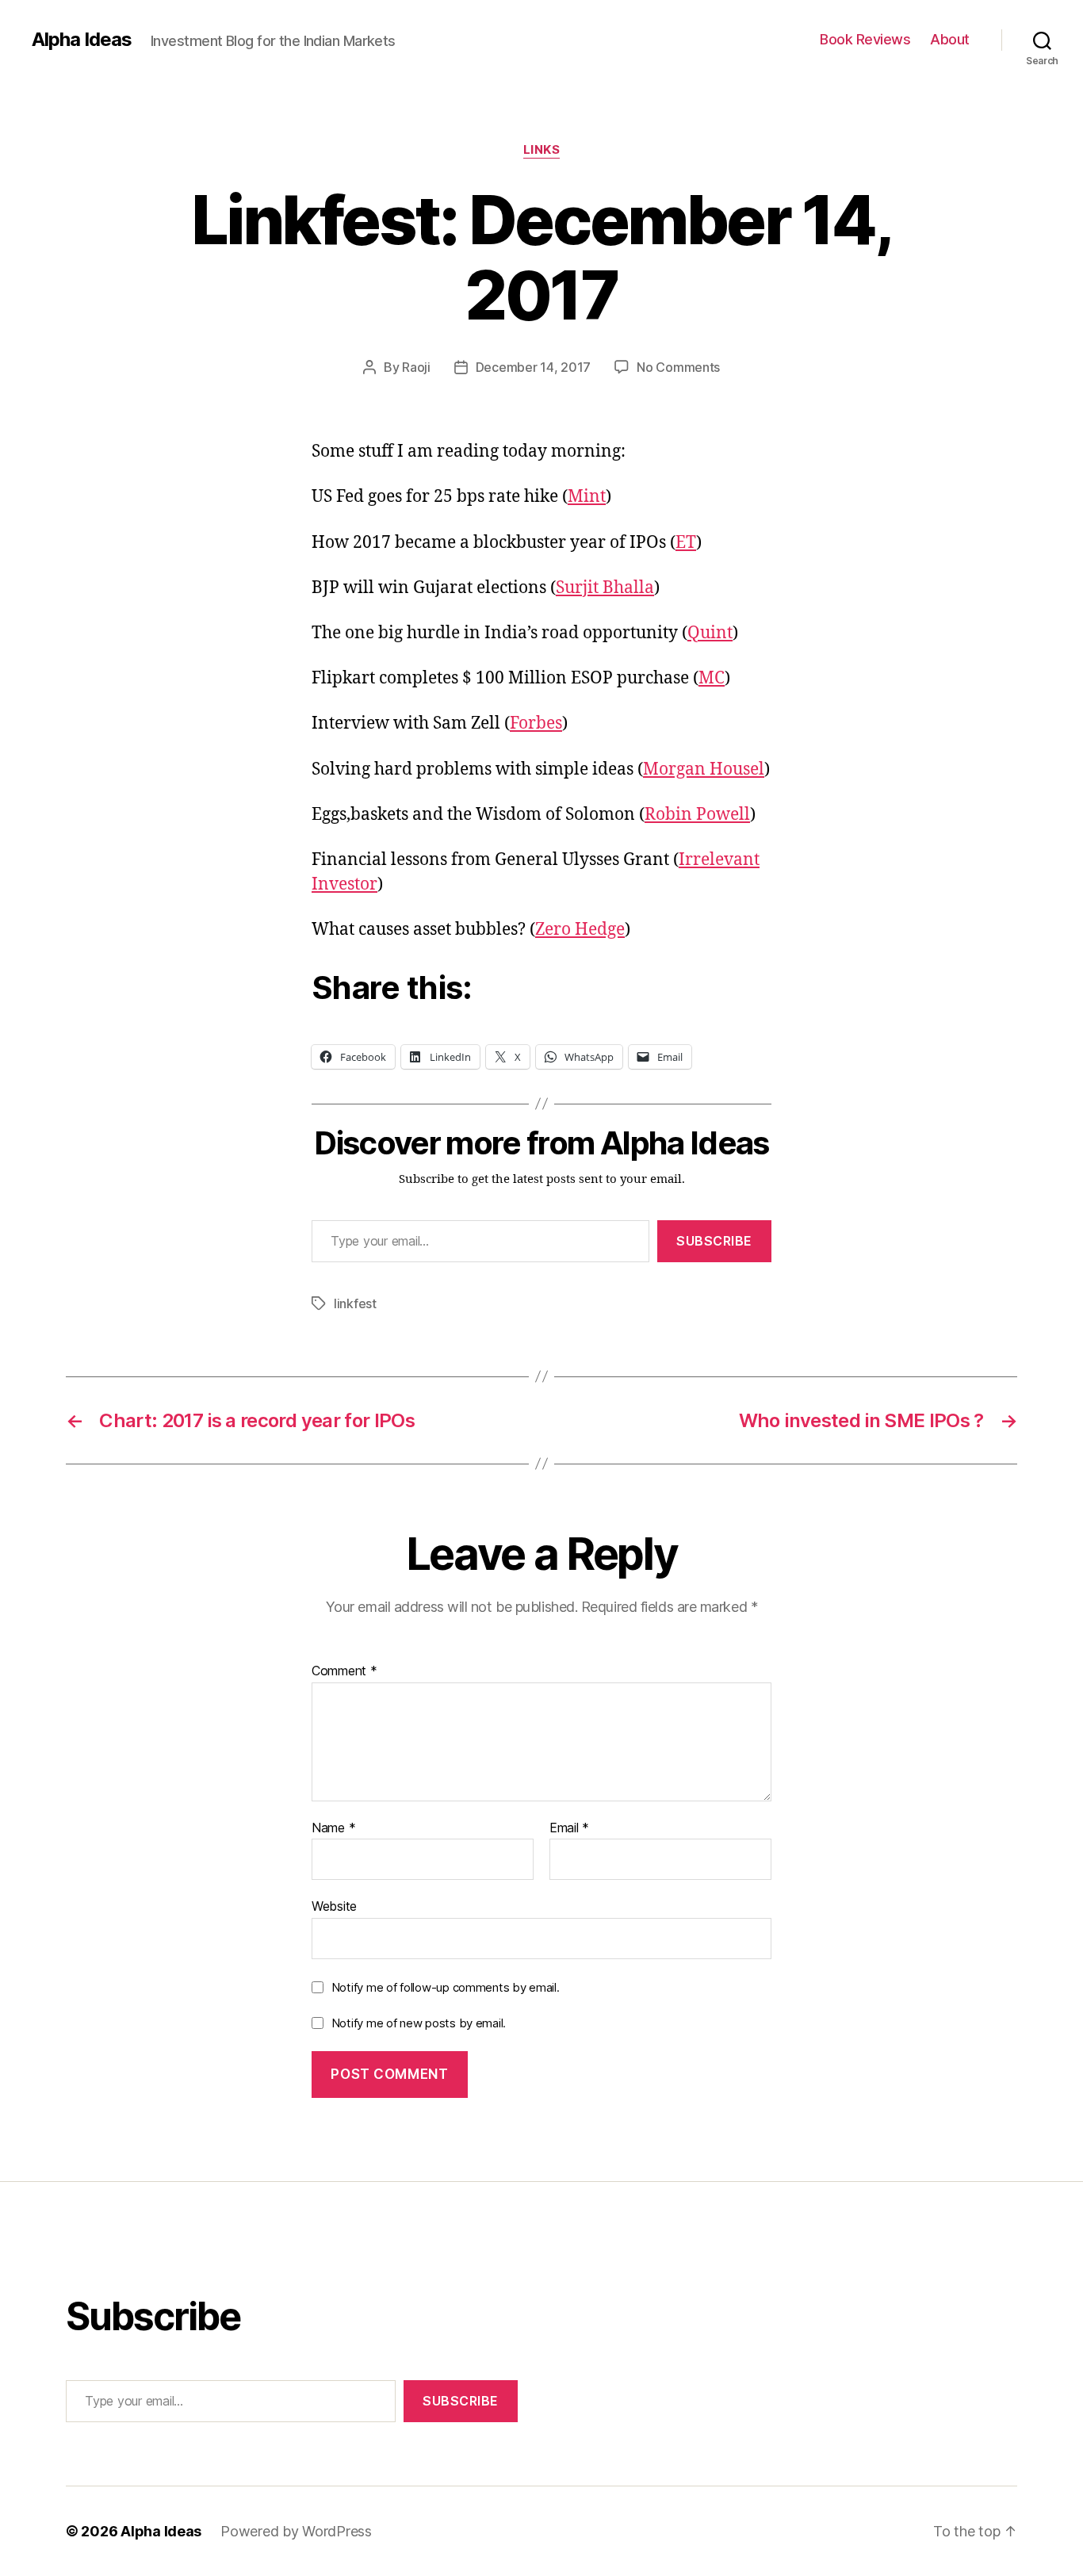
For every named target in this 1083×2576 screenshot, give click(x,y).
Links (542, 150)
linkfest (355, 1303)
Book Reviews (865, 39)
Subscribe (714, 1241)
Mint (587, 497)
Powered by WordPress (296, 2531)
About (950, 39)
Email (569, 1828)
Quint (710, 633)
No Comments (678, 367)
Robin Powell (697, 815)
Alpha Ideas (82, 40)
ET (686, 543)
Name (333, 1828)
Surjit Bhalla (605, 588)
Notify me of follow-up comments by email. (446, 1987)
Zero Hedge (580, 930)
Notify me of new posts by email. (419, 2023)
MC (712, 678)
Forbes (536, 723)
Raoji (416, 367)
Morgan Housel (704, 769)
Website (334, 1906)
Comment (344, 1671)
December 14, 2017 (533, 367)
